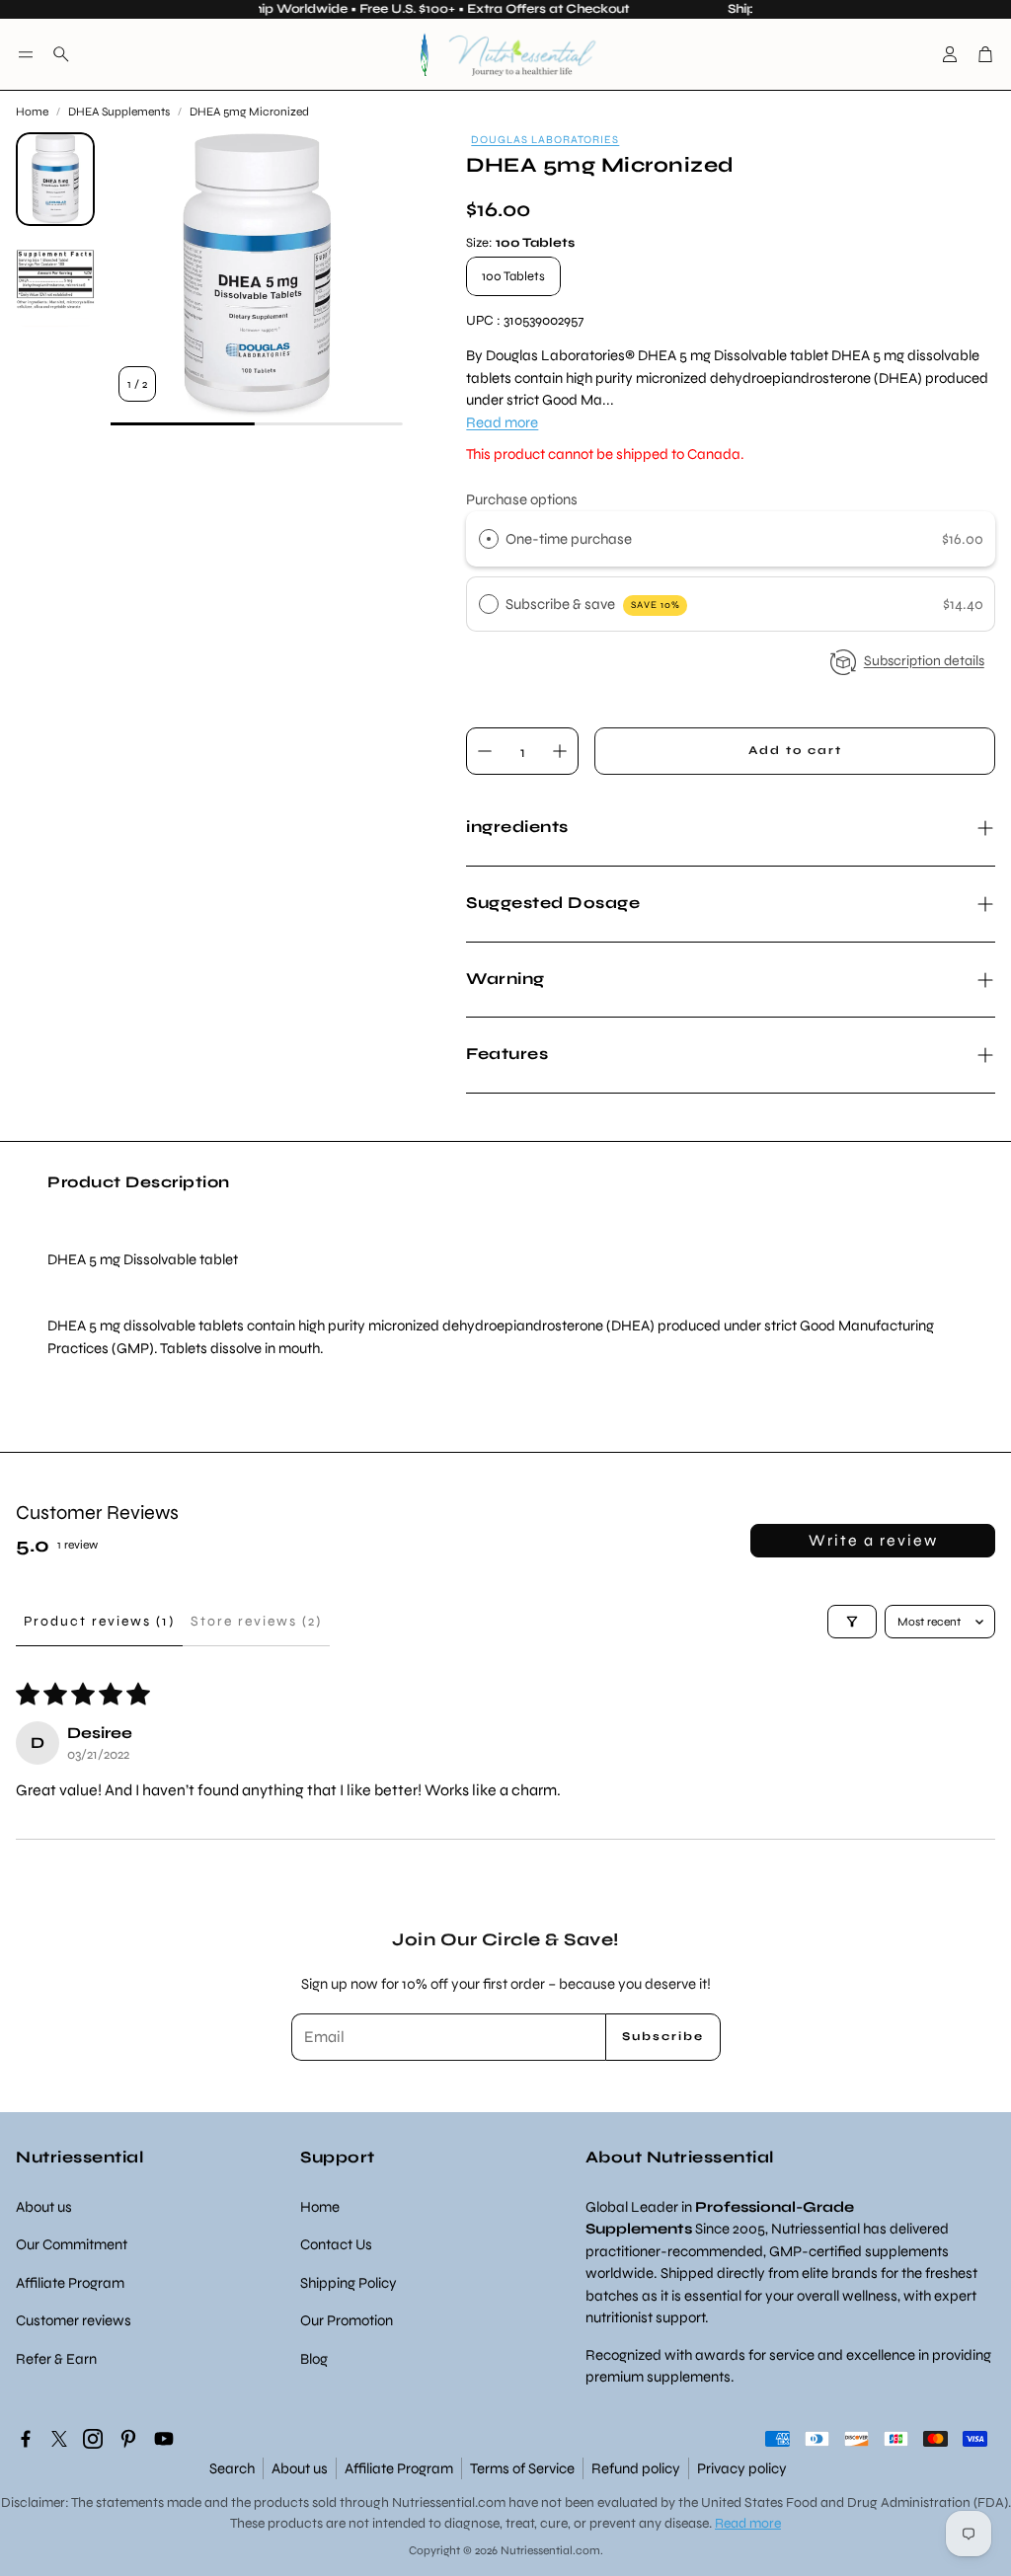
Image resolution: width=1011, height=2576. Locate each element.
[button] (26, 54)
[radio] (489, 539)
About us (300, 2468)
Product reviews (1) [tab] (99, 1621)
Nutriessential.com (449, 2502)
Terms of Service (522, 2468)
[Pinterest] (128, 2439)
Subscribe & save (593, 604)
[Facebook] (26, 2439)
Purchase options (522, 499)
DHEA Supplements (119, 112)
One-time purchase (569, 539)
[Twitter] (59, 2439)
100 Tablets (513, 276)
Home (32, 112)
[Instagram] (93, 2439)
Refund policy (636, 2468)
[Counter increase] (560, 751)
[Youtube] (164, 2439)
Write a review (873, 1540)
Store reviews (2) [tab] (256, 1621)
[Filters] (852, 1622)
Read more (502, 422)
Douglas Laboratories (545, 140)
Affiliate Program (399, 2468)
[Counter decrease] (485, 751)
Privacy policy (742, 2468)
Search (232, 2468)
